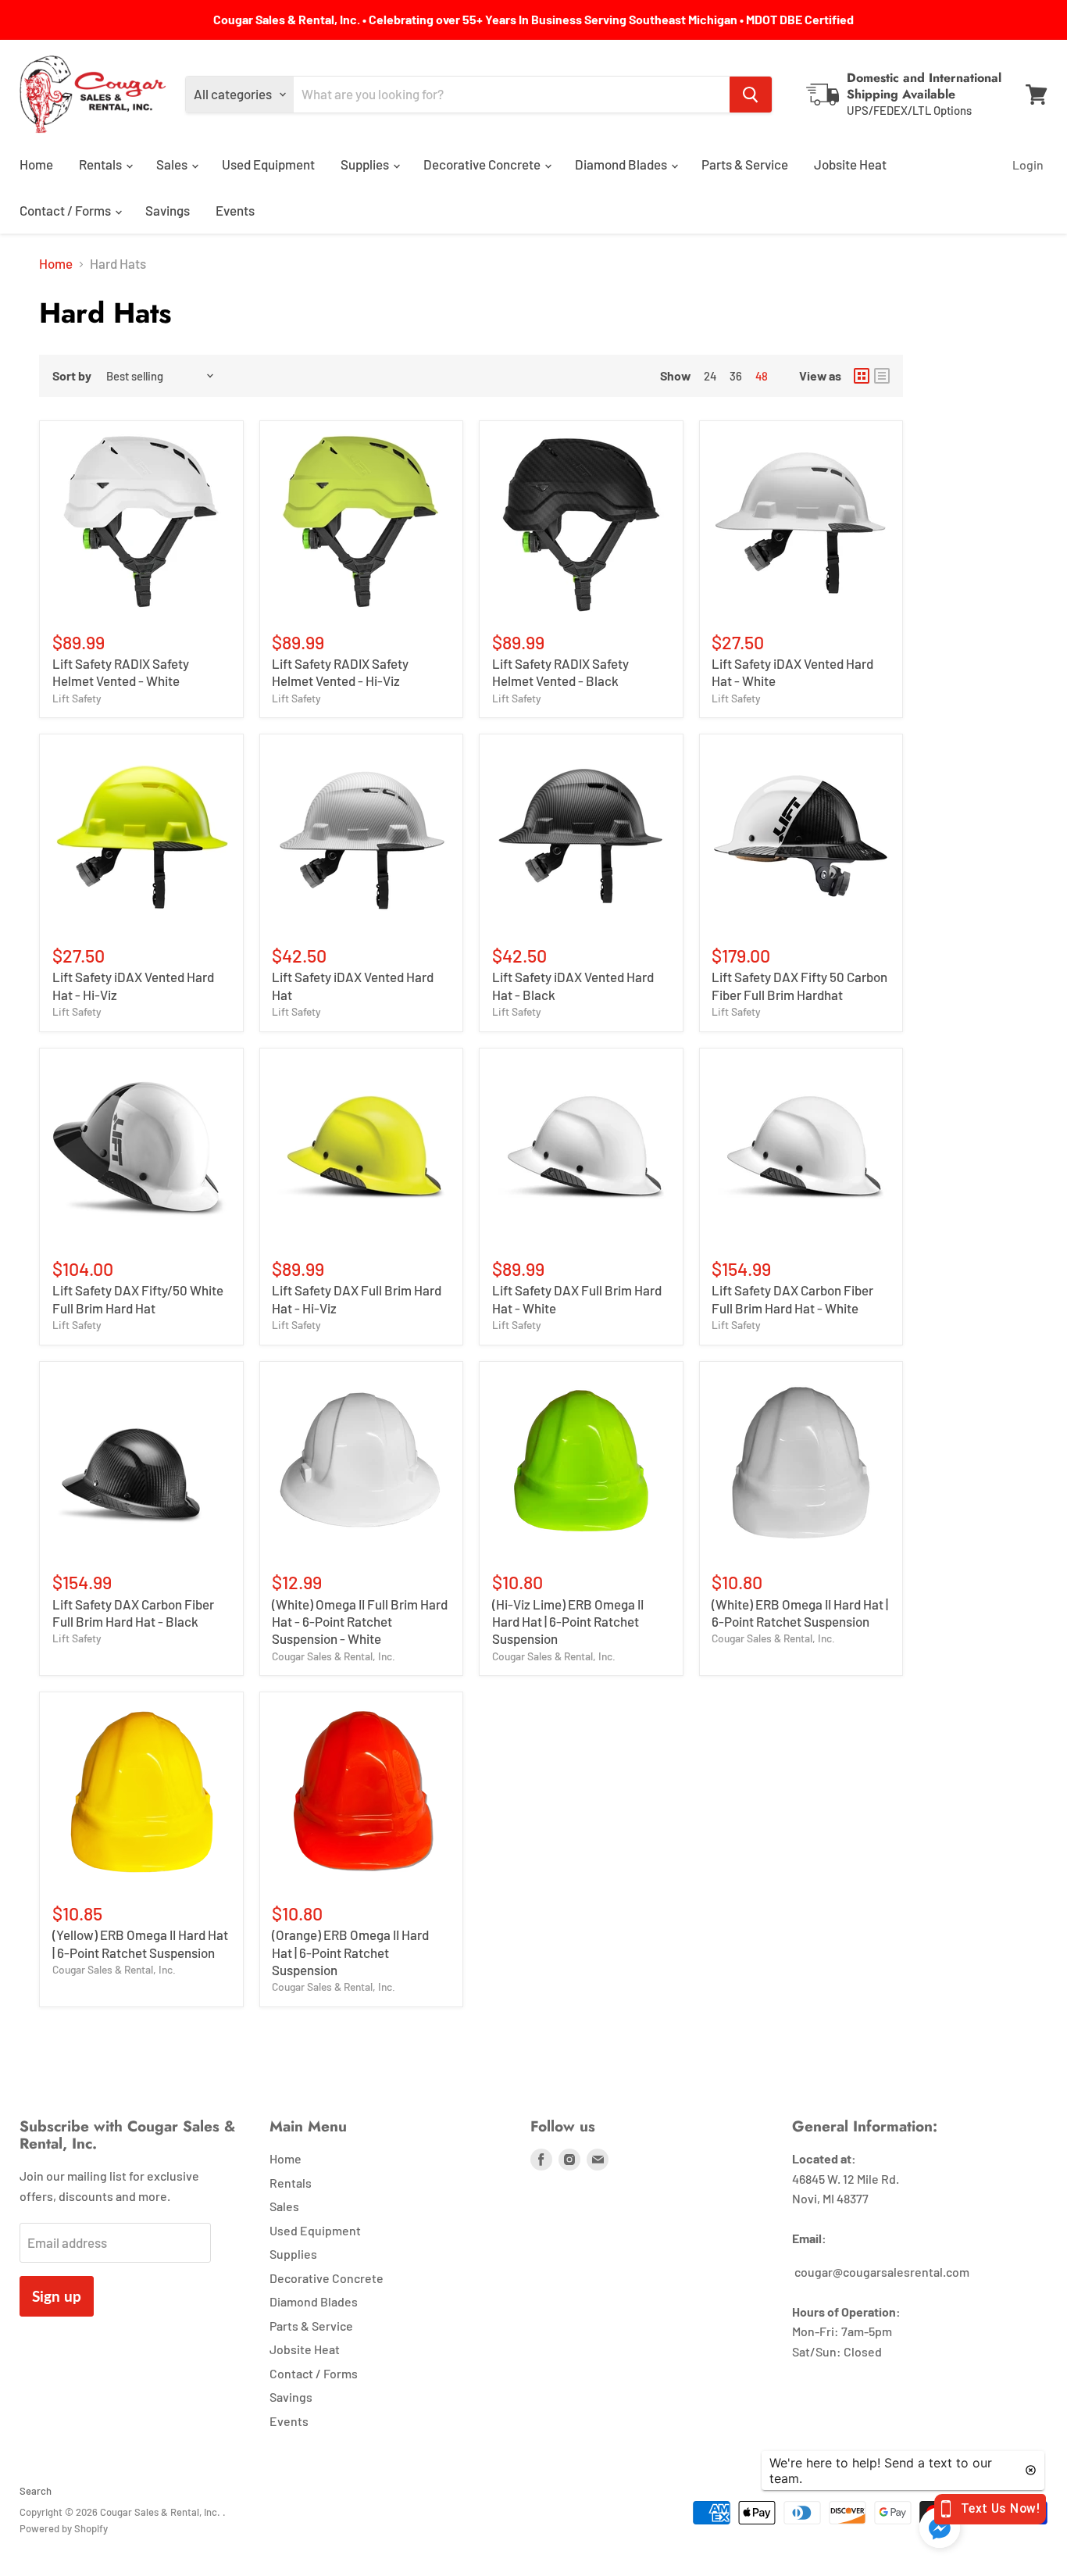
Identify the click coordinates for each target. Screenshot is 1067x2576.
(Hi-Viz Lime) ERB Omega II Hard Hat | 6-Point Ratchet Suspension (568, 1622)
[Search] (751, 95)
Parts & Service (745, 164)
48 (762, 376)
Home (36, 164)
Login (1028, 164)
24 (710, 376)
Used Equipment (268, 164)
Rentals (102, 164)
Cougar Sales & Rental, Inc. (334, 1656)
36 (736, 376)
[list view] (882, 376)
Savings (168, 210)
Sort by (72, 376)
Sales (173, 164)
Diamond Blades (622, 164)
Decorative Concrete (483, 164)
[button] (940, 2529)
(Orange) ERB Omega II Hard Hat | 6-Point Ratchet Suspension (350, 1952)
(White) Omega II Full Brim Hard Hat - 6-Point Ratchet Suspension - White (360, 1622)
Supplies (366, 164)
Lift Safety (77, 698)
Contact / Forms (66, 210)
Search (36, 2491)
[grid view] (862, 376)
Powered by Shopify (64, 2528)
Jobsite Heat (850, 164)
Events (235, 210)
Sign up (57, 2296)
